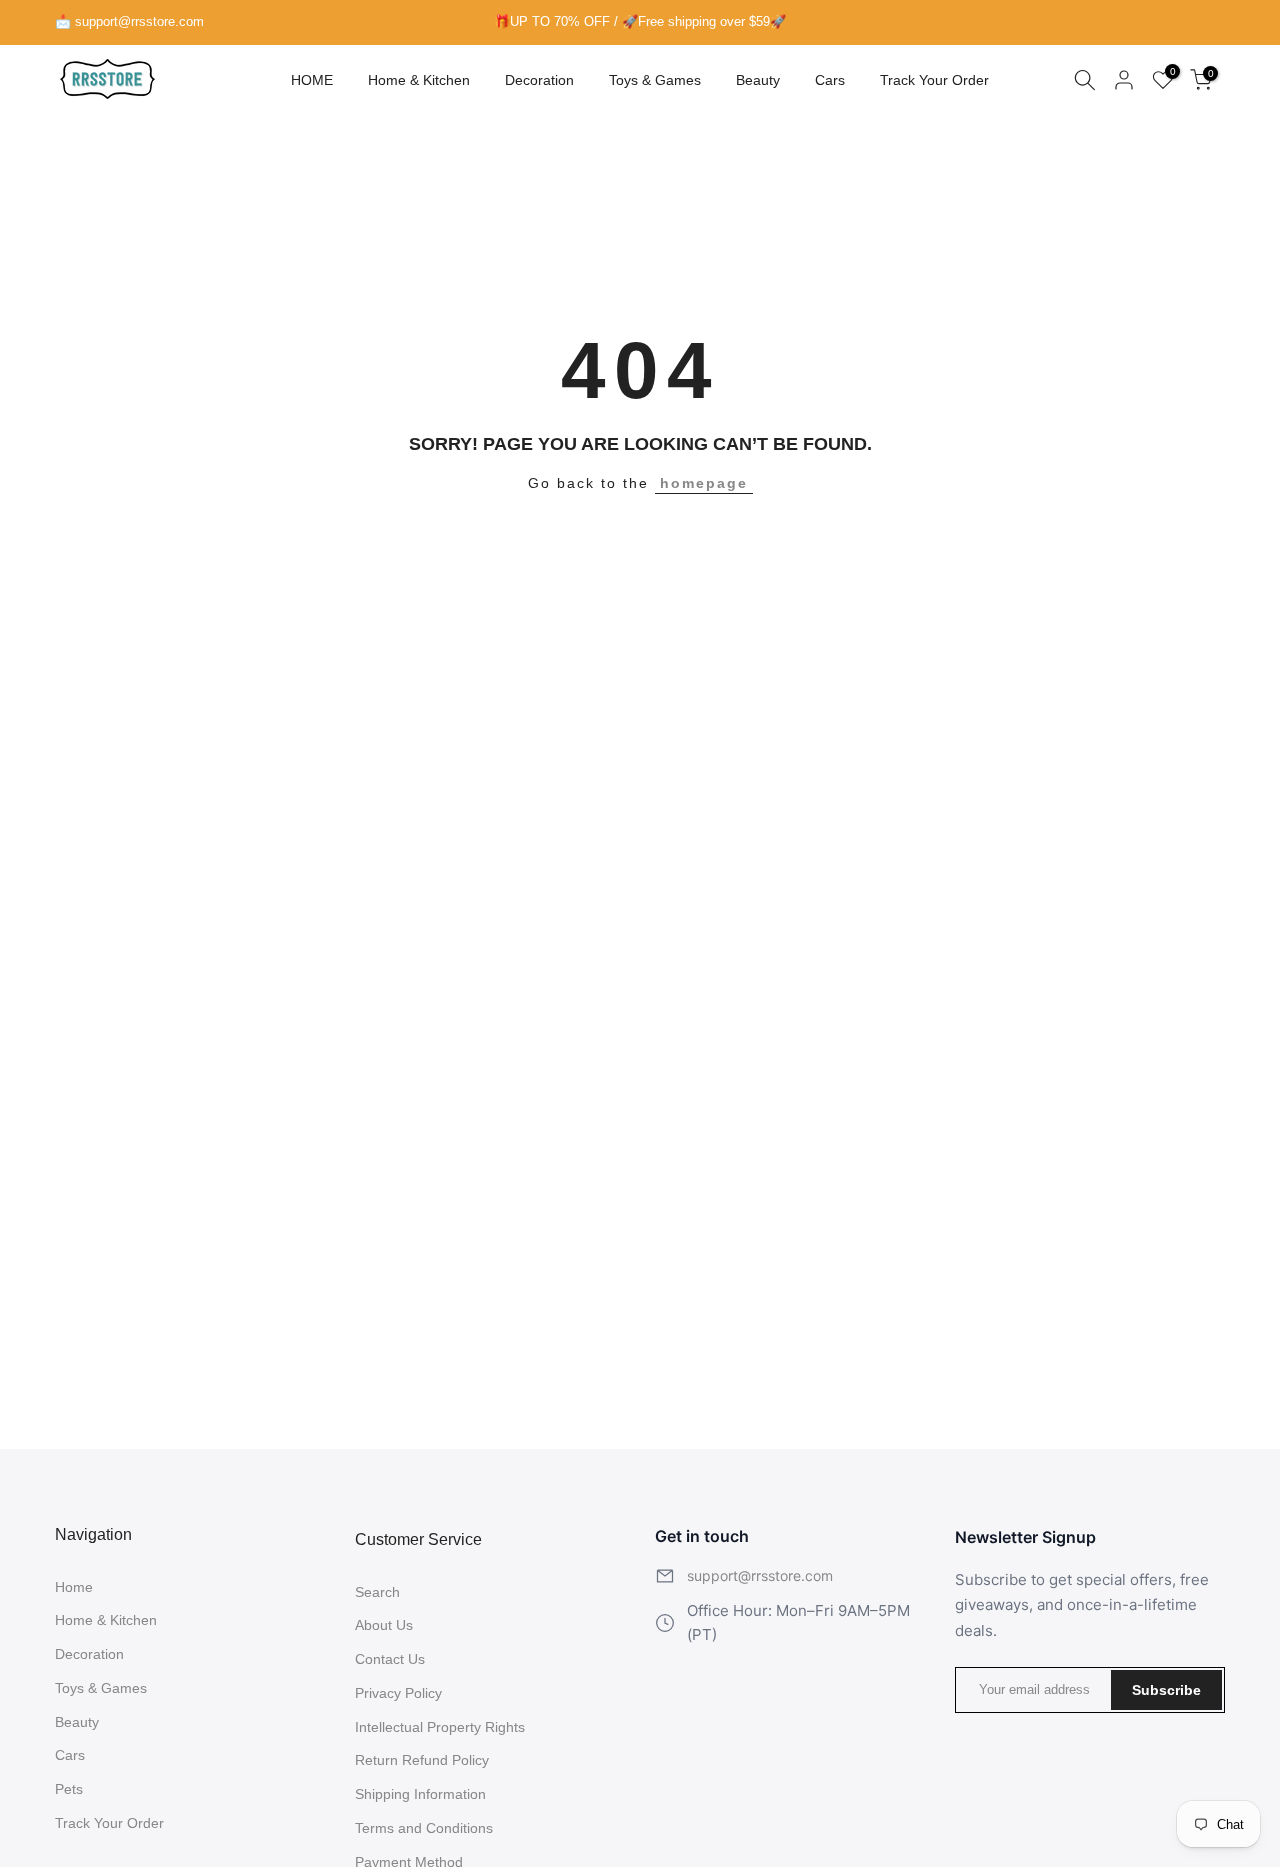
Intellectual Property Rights (440, 1727)
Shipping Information (420, 1794)
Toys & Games (655, 80)
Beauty (758, 80)
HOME (312, 80)
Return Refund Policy (422, 1760)
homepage (704, 483)
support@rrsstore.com (760, 1575)
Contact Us (390, 1659)
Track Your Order (934, 80)
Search (377, 1592)
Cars (830, 80)
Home (74, 1587)
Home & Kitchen (419, 80)
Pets (69, 1789)
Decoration (539, 80)
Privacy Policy (398, 1693)
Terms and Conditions (424, 1828)
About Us (384, 1625)
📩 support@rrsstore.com (129, 21)
